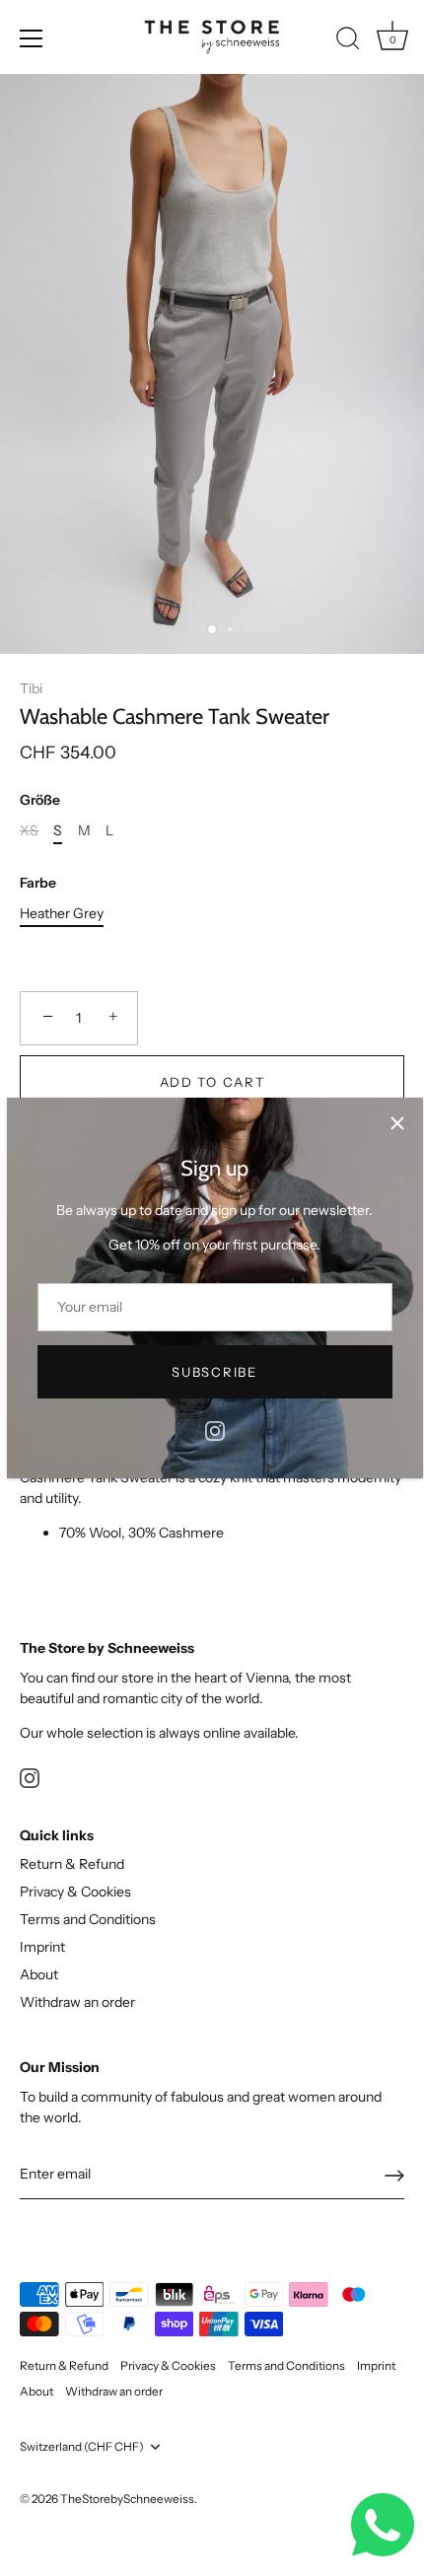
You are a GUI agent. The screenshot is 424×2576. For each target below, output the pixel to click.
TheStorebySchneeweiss (127, 2499)
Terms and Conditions (88, 1919)
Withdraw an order (77, 2002)
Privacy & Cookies (75, 1892)
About (39, 1974)
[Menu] (32, 38)
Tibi (31, 688)
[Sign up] (394, 2176)
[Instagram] (215, 1429)
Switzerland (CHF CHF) (82, 2447)
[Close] (397, 1123)
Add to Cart (212, 1082)
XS (29, 831)
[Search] (348, 41)
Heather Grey (62, 914)
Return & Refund (72, 1864)
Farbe (38, 883)
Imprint (42, 1947)
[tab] (212, 1492)
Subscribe (214, 1372)
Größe (40, 800)
